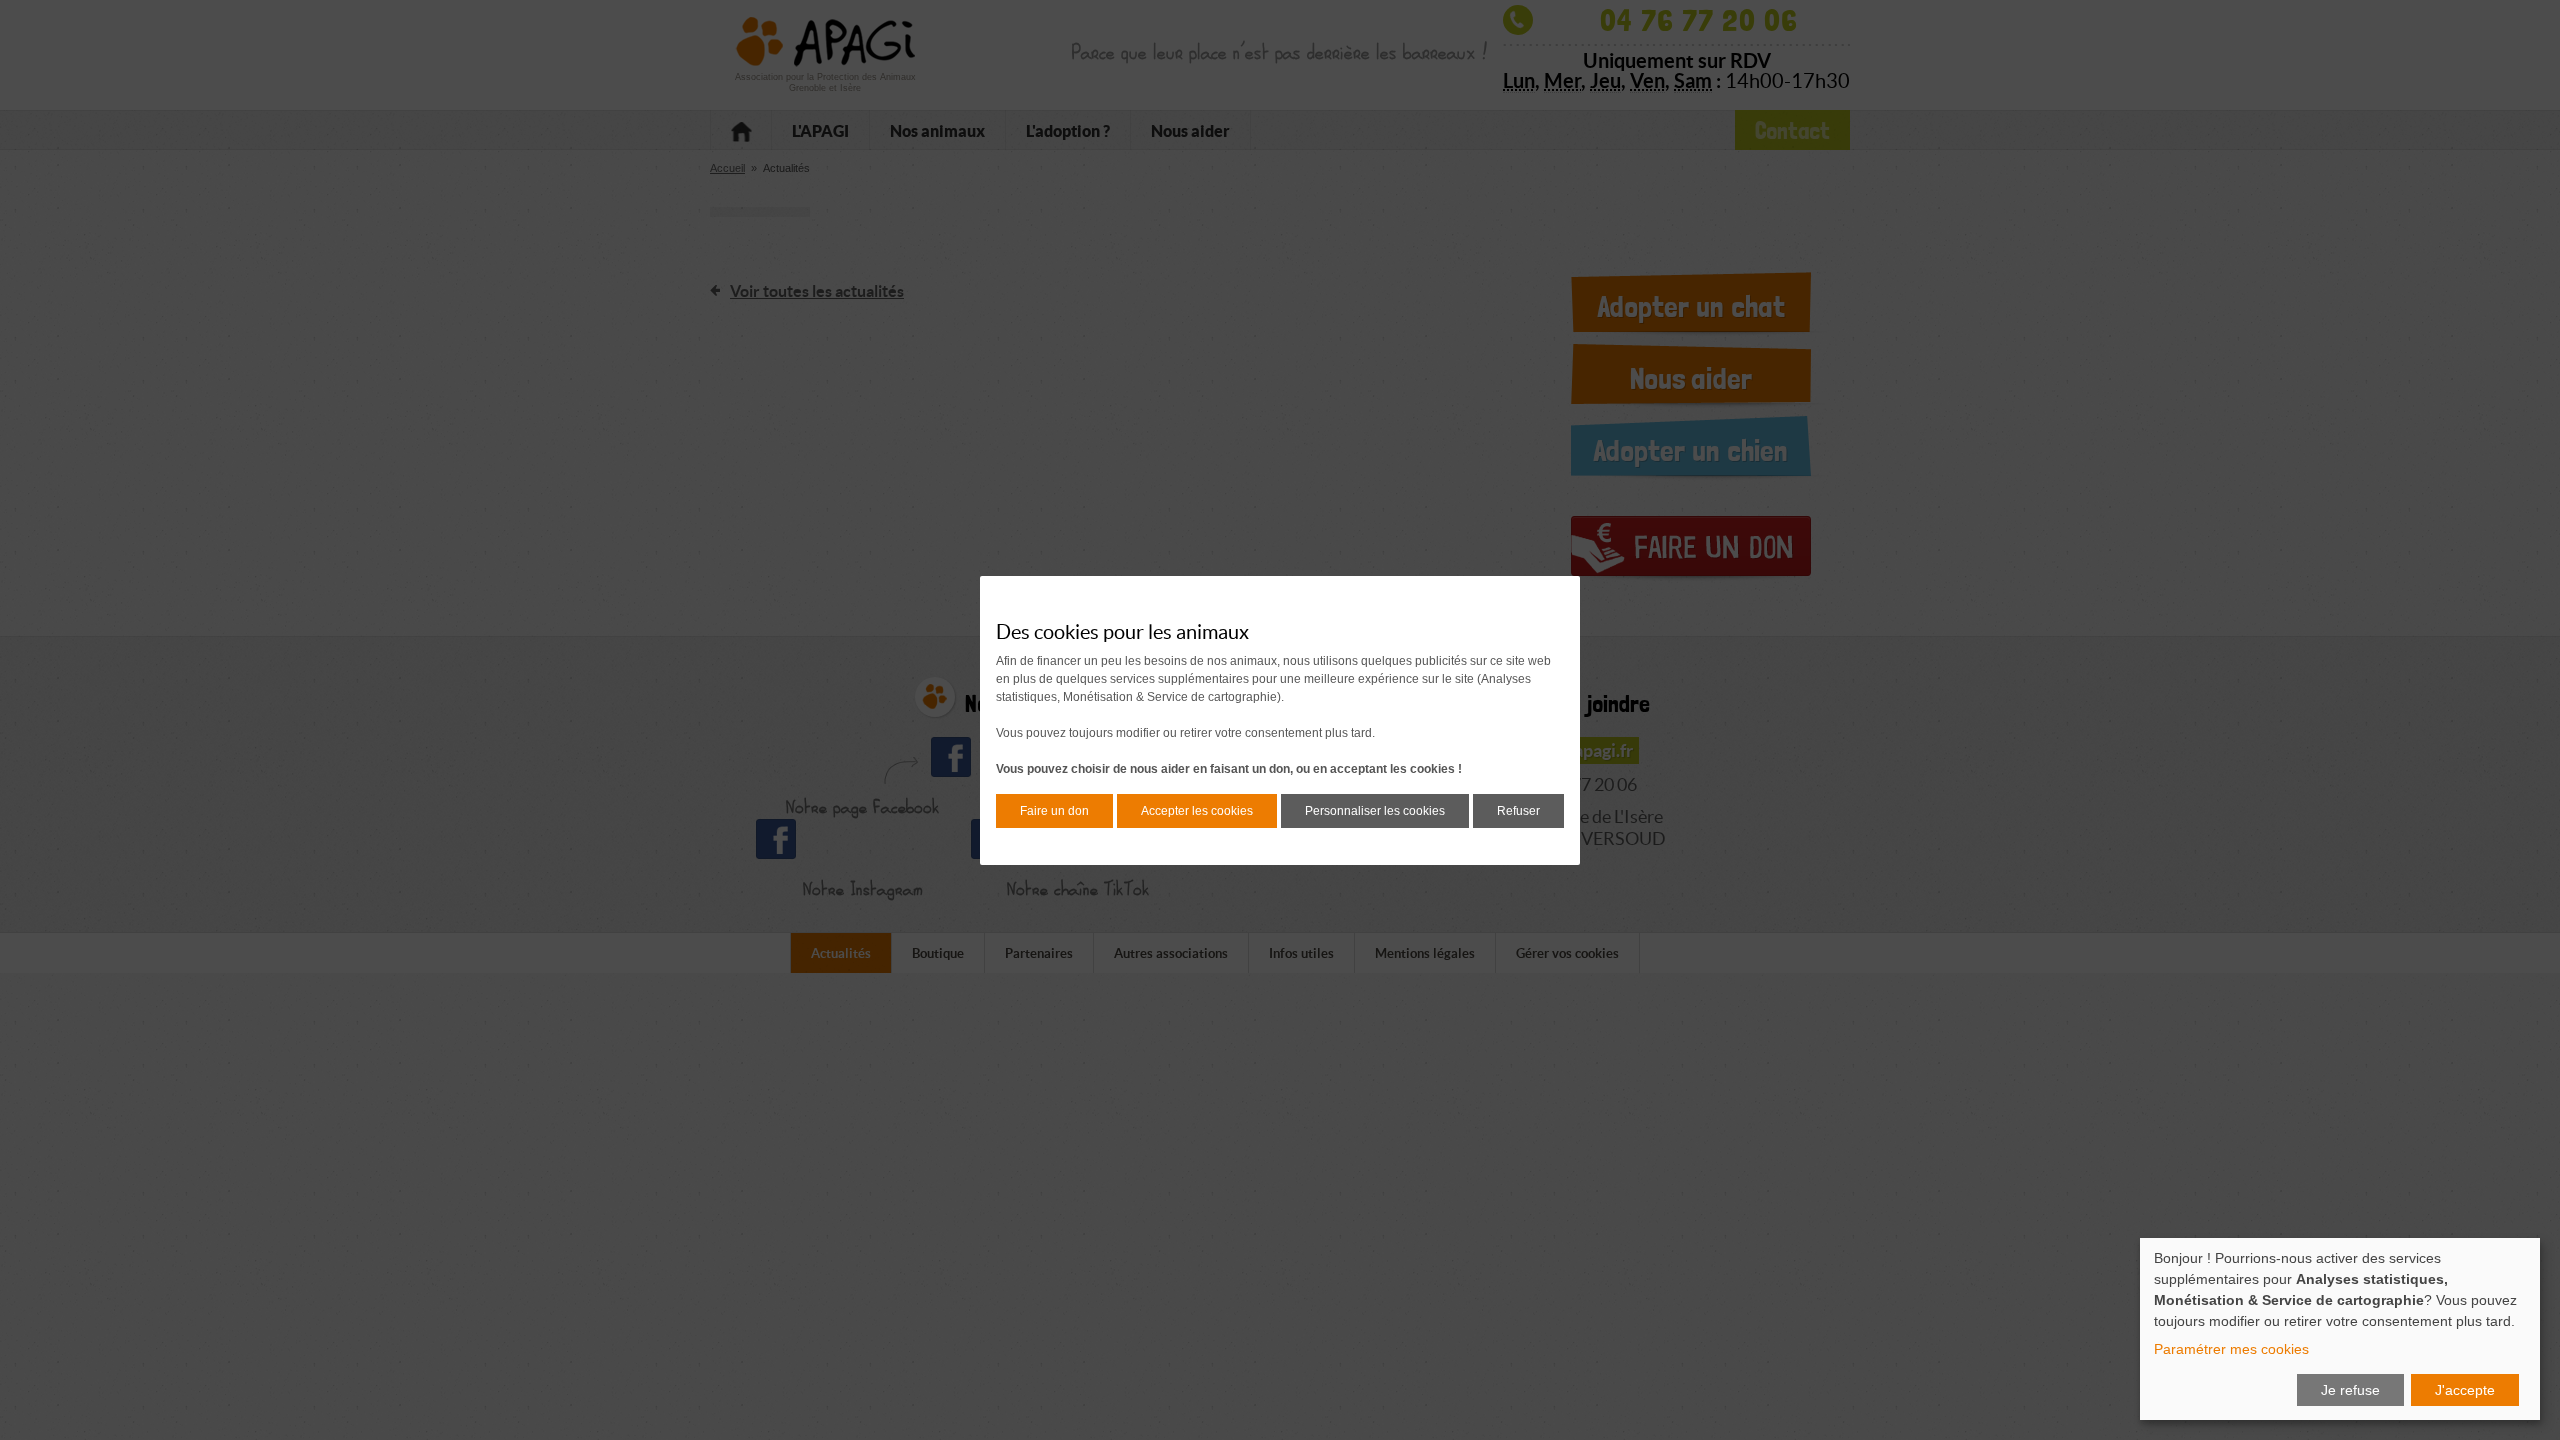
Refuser (1518, 811)
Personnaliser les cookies (1375, 811)
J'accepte (2465, 1390)
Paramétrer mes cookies (2231, 1349)
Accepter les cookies (1197, 811)
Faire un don (1054, 811)
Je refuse (2350, 1390)
